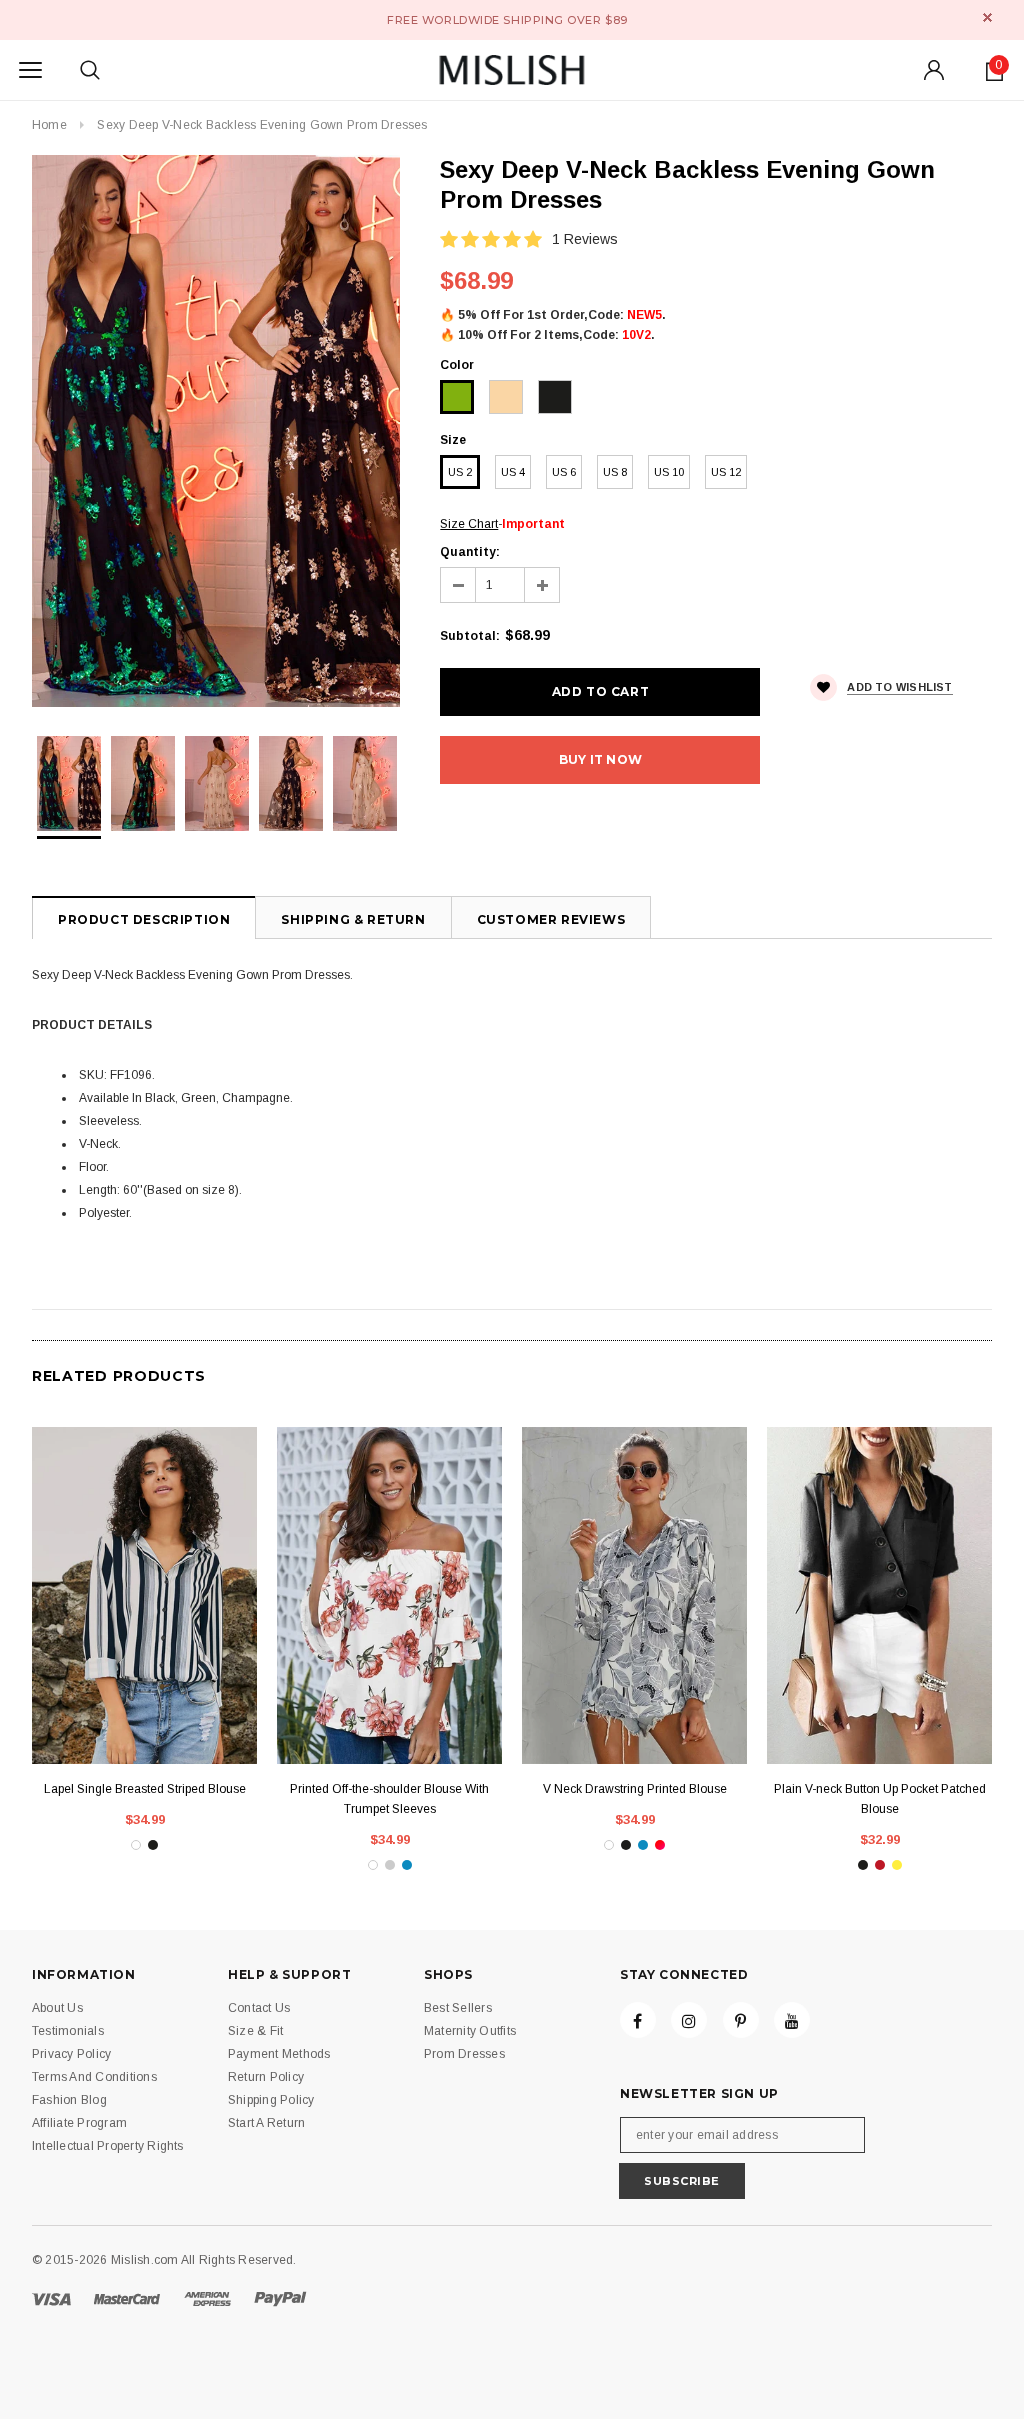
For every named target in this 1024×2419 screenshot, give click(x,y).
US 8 (615, 472)
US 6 (564, 472)
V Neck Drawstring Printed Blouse (635, 1789)
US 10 (669, 472)
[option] (216, 431)
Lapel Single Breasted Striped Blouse (145, 1789)
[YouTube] (792, 2020)
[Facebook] (638, 2020)
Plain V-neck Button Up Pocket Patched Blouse (880, 1799)
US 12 (726, 472)
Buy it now (600, 759)
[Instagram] (689, 2020)
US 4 (513, 472)
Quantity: (470, 552)
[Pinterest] (741, 2020)
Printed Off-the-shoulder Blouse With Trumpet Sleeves (389, 1799)
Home (49, 125)
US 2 (460, 472)
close (987, 17)
